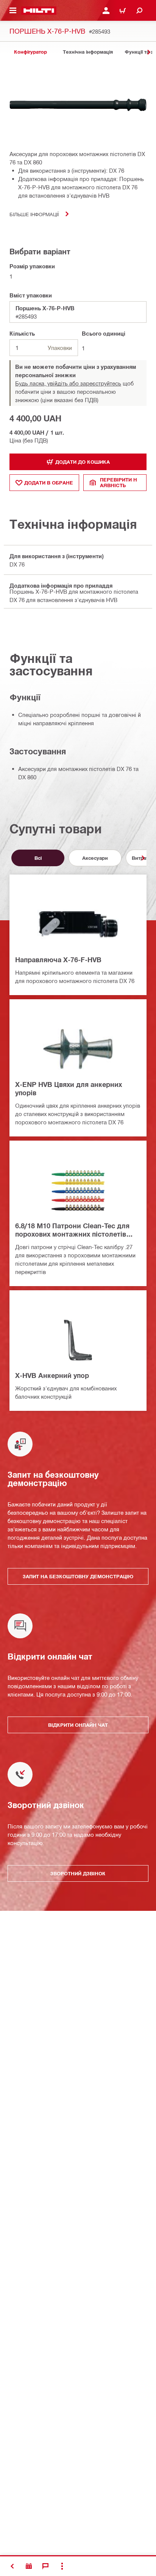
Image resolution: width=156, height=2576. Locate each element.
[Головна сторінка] (39, 11)
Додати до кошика (83, 462)
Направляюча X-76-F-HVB (58, 960)
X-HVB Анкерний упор (52, 1375)
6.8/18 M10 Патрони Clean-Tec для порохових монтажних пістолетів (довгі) (72, 1230)
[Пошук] (139, 11)
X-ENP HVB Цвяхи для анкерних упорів (69, 1088)
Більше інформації (34, 214)
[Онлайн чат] (45, 2566)
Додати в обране (49, 483)
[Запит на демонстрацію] (29, 2566)
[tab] (30, 52)
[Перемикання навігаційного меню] (13, 11)
